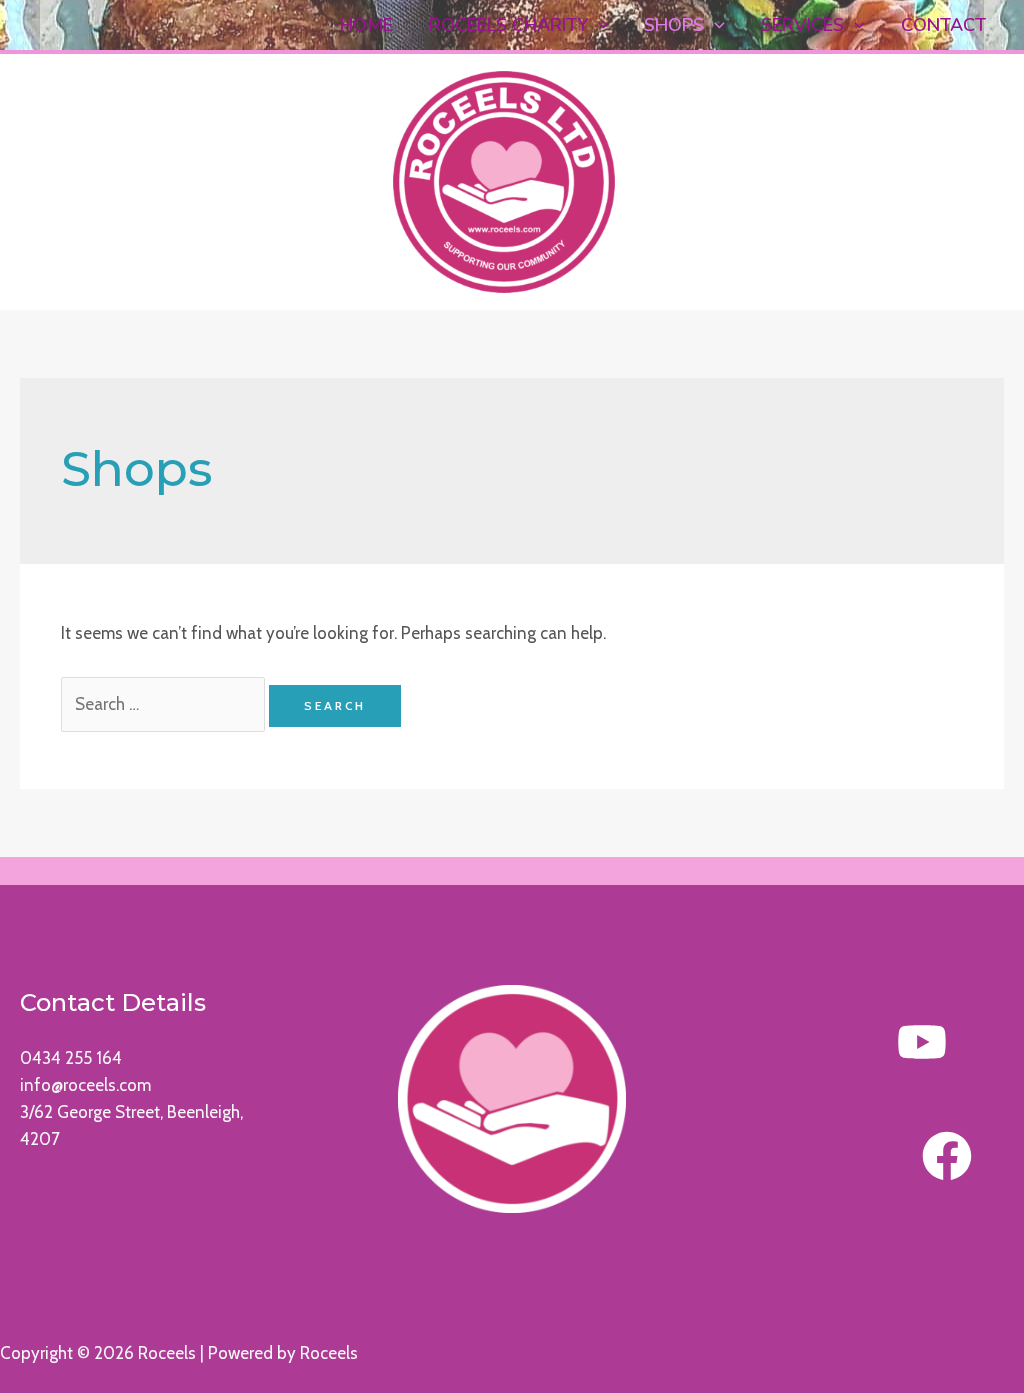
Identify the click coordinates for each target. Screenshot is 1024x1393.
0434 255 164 (71, 1058)
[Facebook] (947, 1156)
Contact (943, 25)
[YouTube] (922, 1042)
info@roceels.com (85, 1085)
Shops (674, 25)
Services (802, 25)
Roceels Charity (508, 25)
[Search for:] (165, 704)
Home (366, 25)
